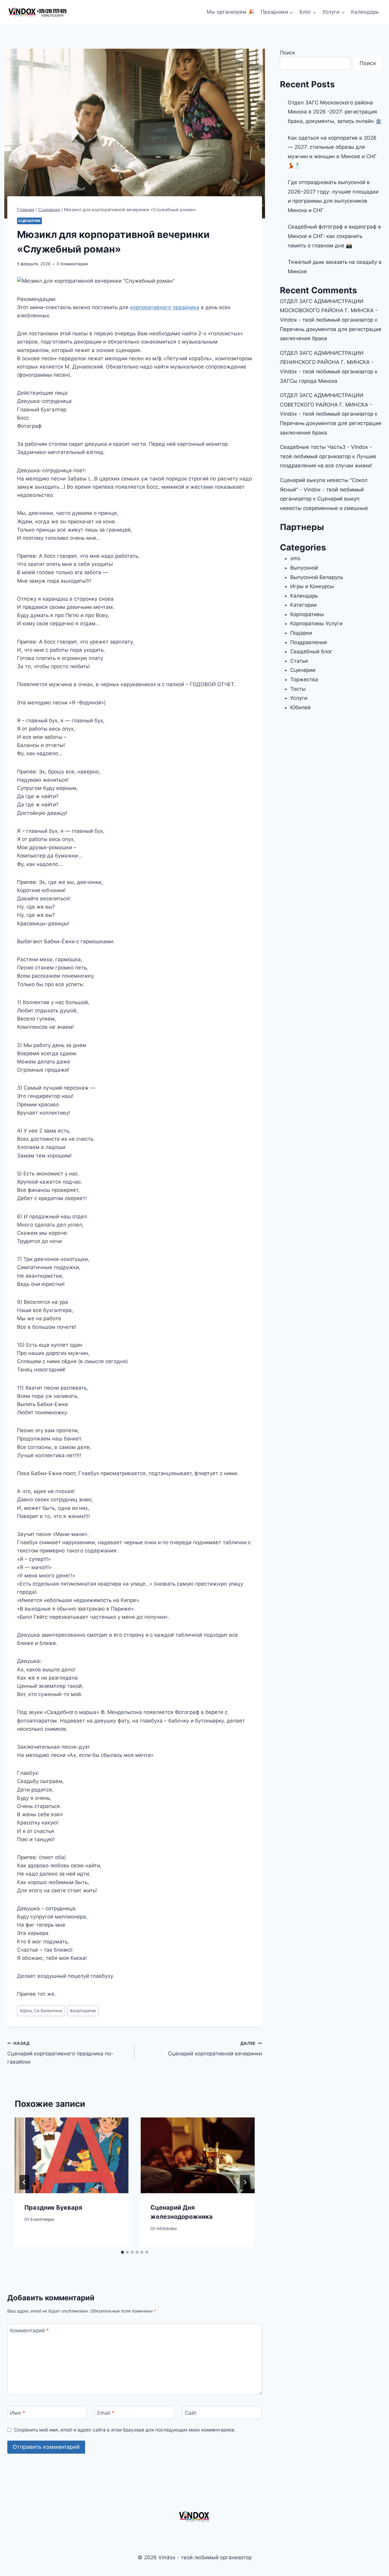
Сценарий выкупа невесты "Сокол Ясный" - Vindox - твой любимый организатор (324, 489)
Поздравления (309, 642)
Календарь (365, 12)
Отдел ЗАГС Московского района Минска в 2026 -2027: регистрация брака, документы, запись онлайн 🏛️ (335, 112)
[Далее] (245, 2182)
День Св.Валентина (41, 2011)
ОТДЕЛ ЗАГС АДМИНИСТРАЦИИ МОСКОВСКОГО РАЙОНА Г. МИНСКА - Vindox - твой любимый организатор (329, 311)
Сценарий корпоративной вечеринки (215, 2049)
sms (295, 558)
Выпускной (304, 568)
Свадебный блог (311, 651)
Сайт (191, 2413)
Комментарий (29, 2330)
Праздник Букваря (53, 2208)
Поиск (287, 53)
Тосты (298, 689)
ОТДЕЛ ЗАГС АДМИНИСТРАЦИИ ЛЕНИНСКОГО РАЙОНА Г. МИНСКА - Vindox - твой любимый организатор (327, 362)
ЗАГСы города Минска (309, 381)
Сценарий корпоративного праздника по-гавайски (60, 2053)
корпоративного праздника (165, 307)
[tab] (122, 2252)
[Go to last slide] (24, 2182)
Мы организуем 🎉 (231, 12)
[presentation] (72, 2155)
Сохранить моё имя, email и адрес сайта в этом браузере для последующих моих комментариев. (125, 2430)
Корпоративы (307, 614)
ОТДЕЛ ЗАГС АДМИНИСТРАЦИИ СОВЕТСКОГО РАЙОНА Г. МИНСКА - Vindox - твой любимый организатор (327, 405)
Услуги (299, 698)
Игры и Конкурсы (312, 586)
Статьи (299, 661)
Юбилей (300, 707)
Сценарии (29, 221)
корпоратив (83, 2011)
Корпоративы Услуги (316, 623)
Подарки (301, 633)
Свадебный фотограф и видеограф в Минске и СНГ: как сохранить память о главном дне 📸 (334, 236)
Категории (303, 605)
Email (106, 2413)
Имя (18, 2413)
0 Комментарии (72, 264)
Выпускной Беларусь (317, 577)
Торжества (304, 679)
